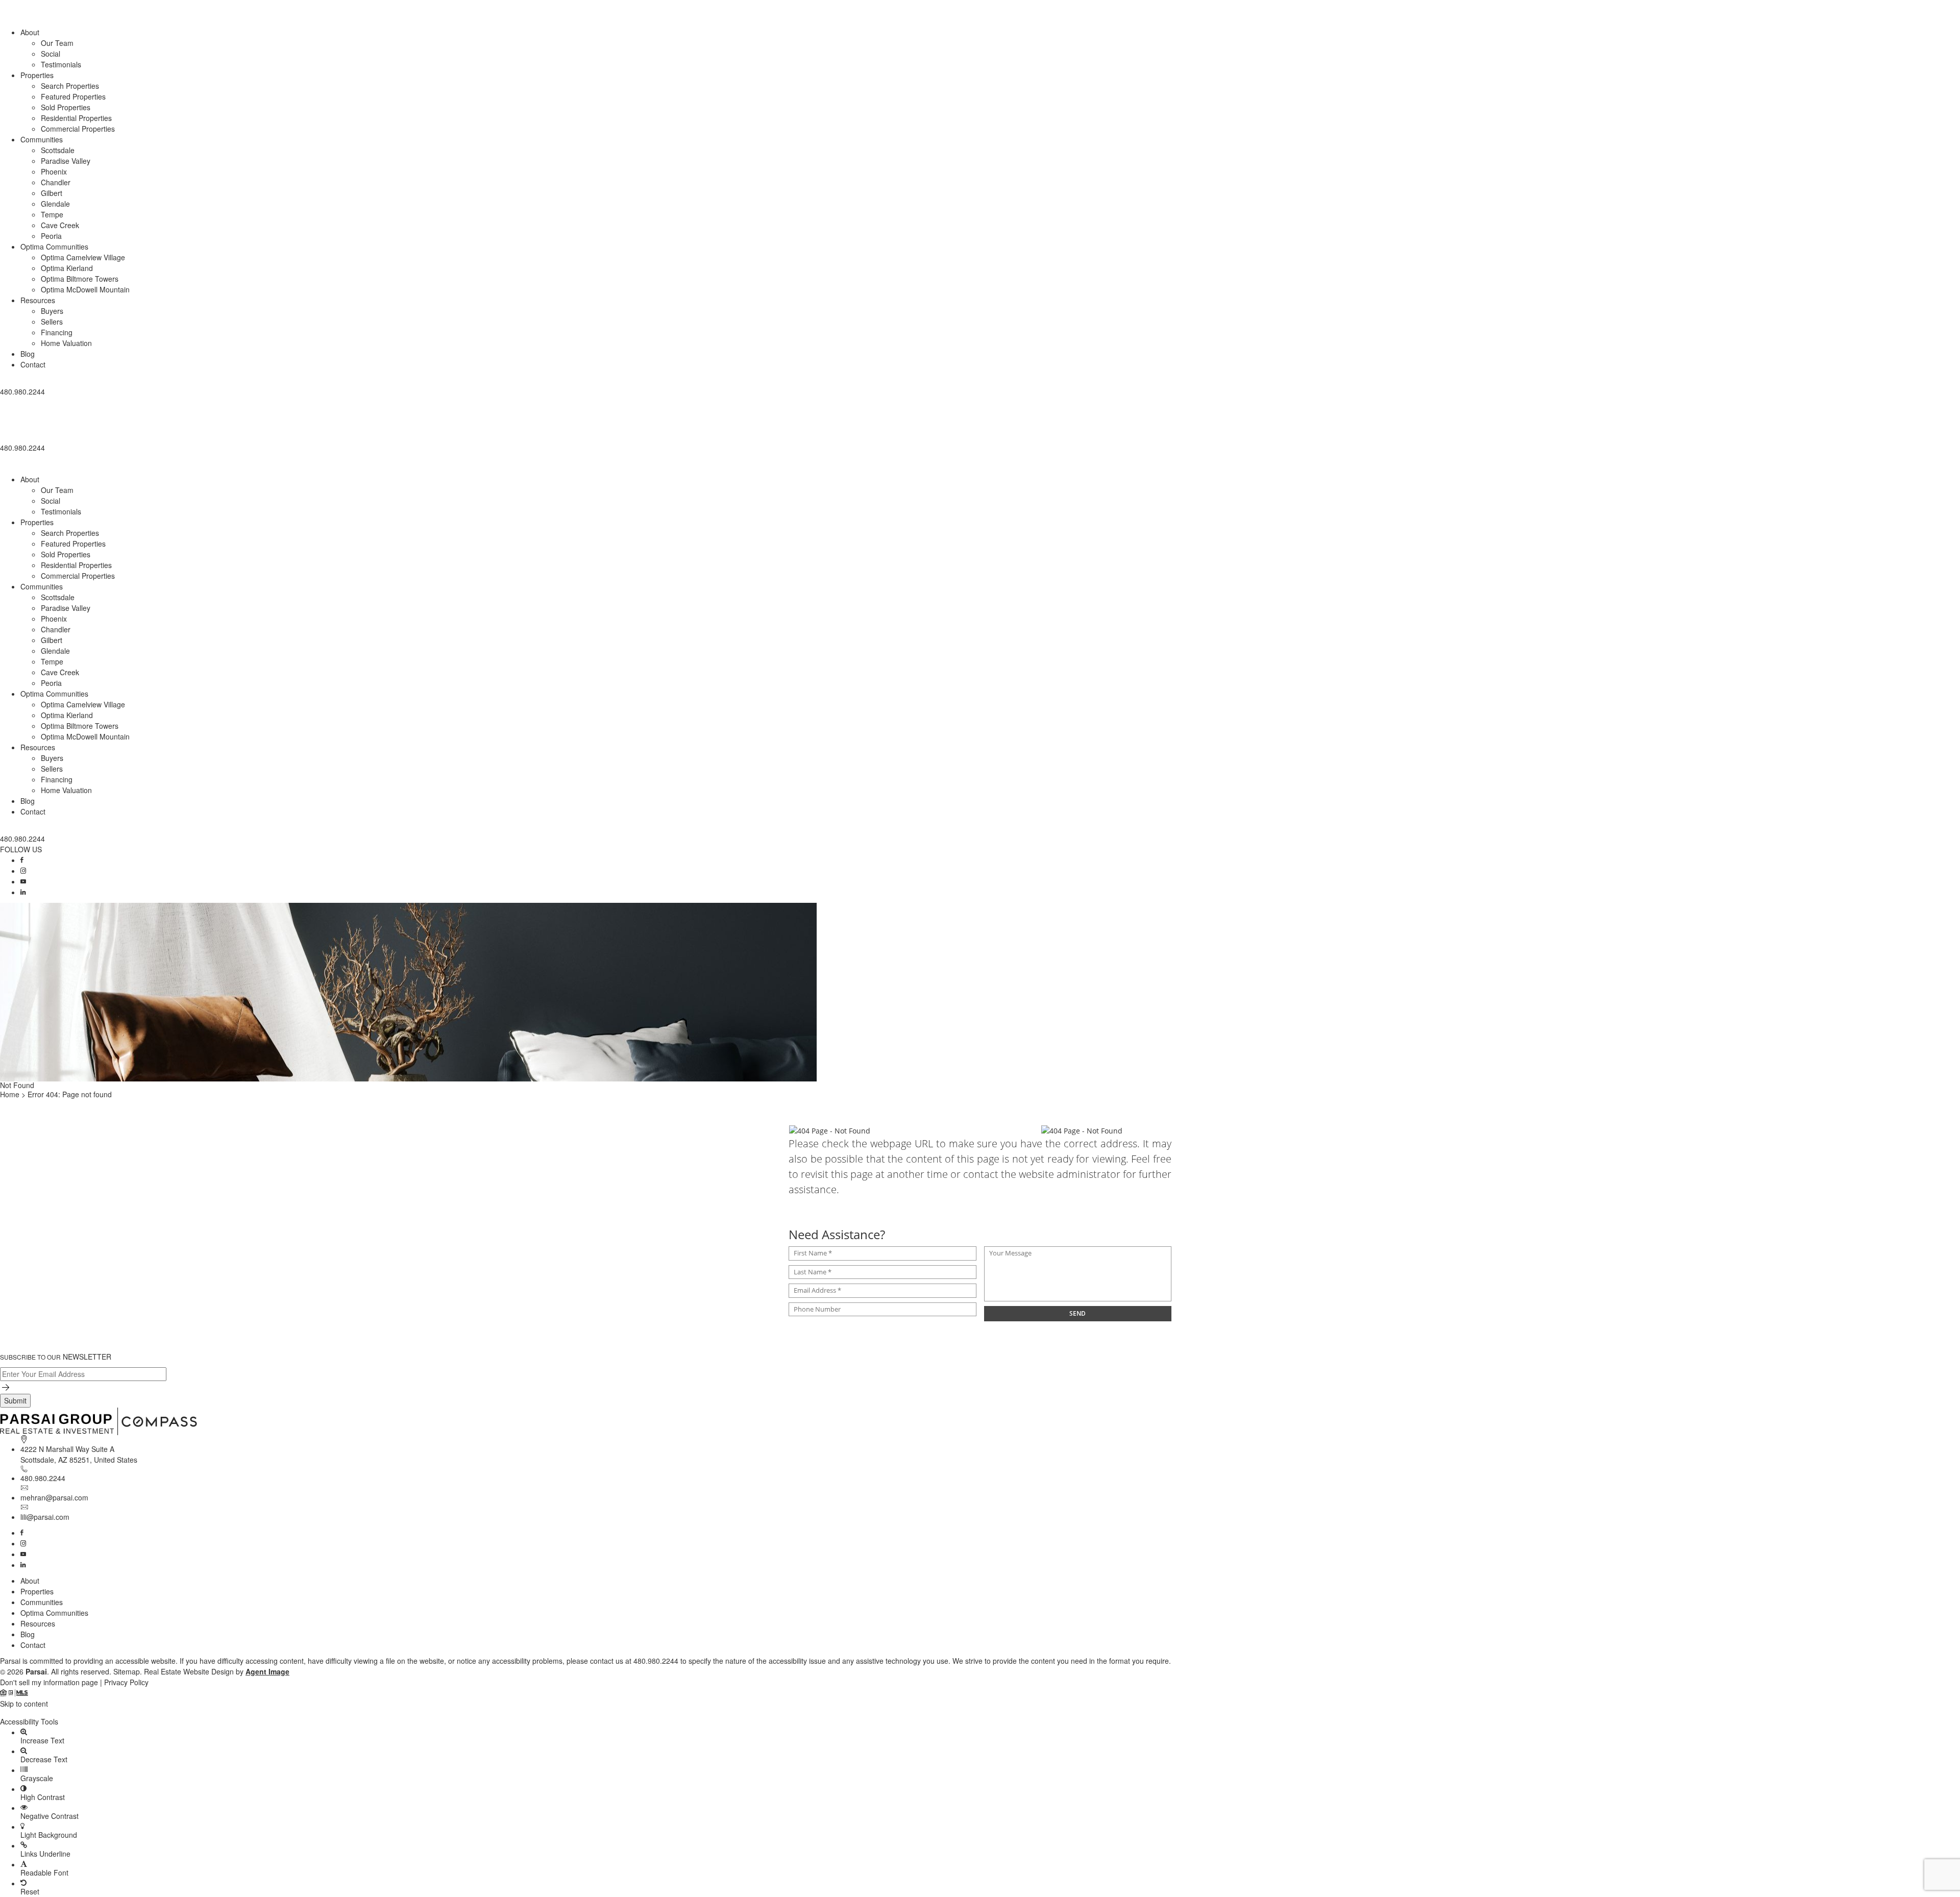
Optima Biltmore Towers (80, 279)
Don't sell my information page (49, 1682)
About (30, 32)
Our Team (57, 43)
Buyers (52, 311)
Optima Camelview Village (83, 257)
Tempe (52, 214)
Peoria (51, 236)
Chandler (56, 182)
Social (51, 54)
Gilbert (52, 193)
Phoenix (54, 171)
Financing (57, 332)
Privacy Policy (126, 1682)
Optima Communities (54, 247)
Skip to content (24, 1704)
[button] (980, 400)
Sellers (52, 322)
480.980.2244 (43, 1478)
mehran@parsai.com (54, 1497)
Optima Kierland (67, 268)
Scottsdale (58, 150)
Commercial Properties (78, 129)
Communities (42, 139)
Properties (37, 75)
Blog (28, 354)
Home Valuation (66, 343)
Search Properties (70, 86)
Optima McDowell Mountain (85, 289)
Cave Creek (60, 225)
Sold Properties (66, 107)
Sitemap (127, 1671)
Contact (33, 364)
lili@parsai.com (45, 1517)
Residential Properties (76, 118)
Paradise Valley (66, 161)
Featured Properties (73, 96)
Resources (38, 300)
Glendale (55, 204)
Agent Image (267, 1671)
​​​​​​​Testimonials (61, 64)
